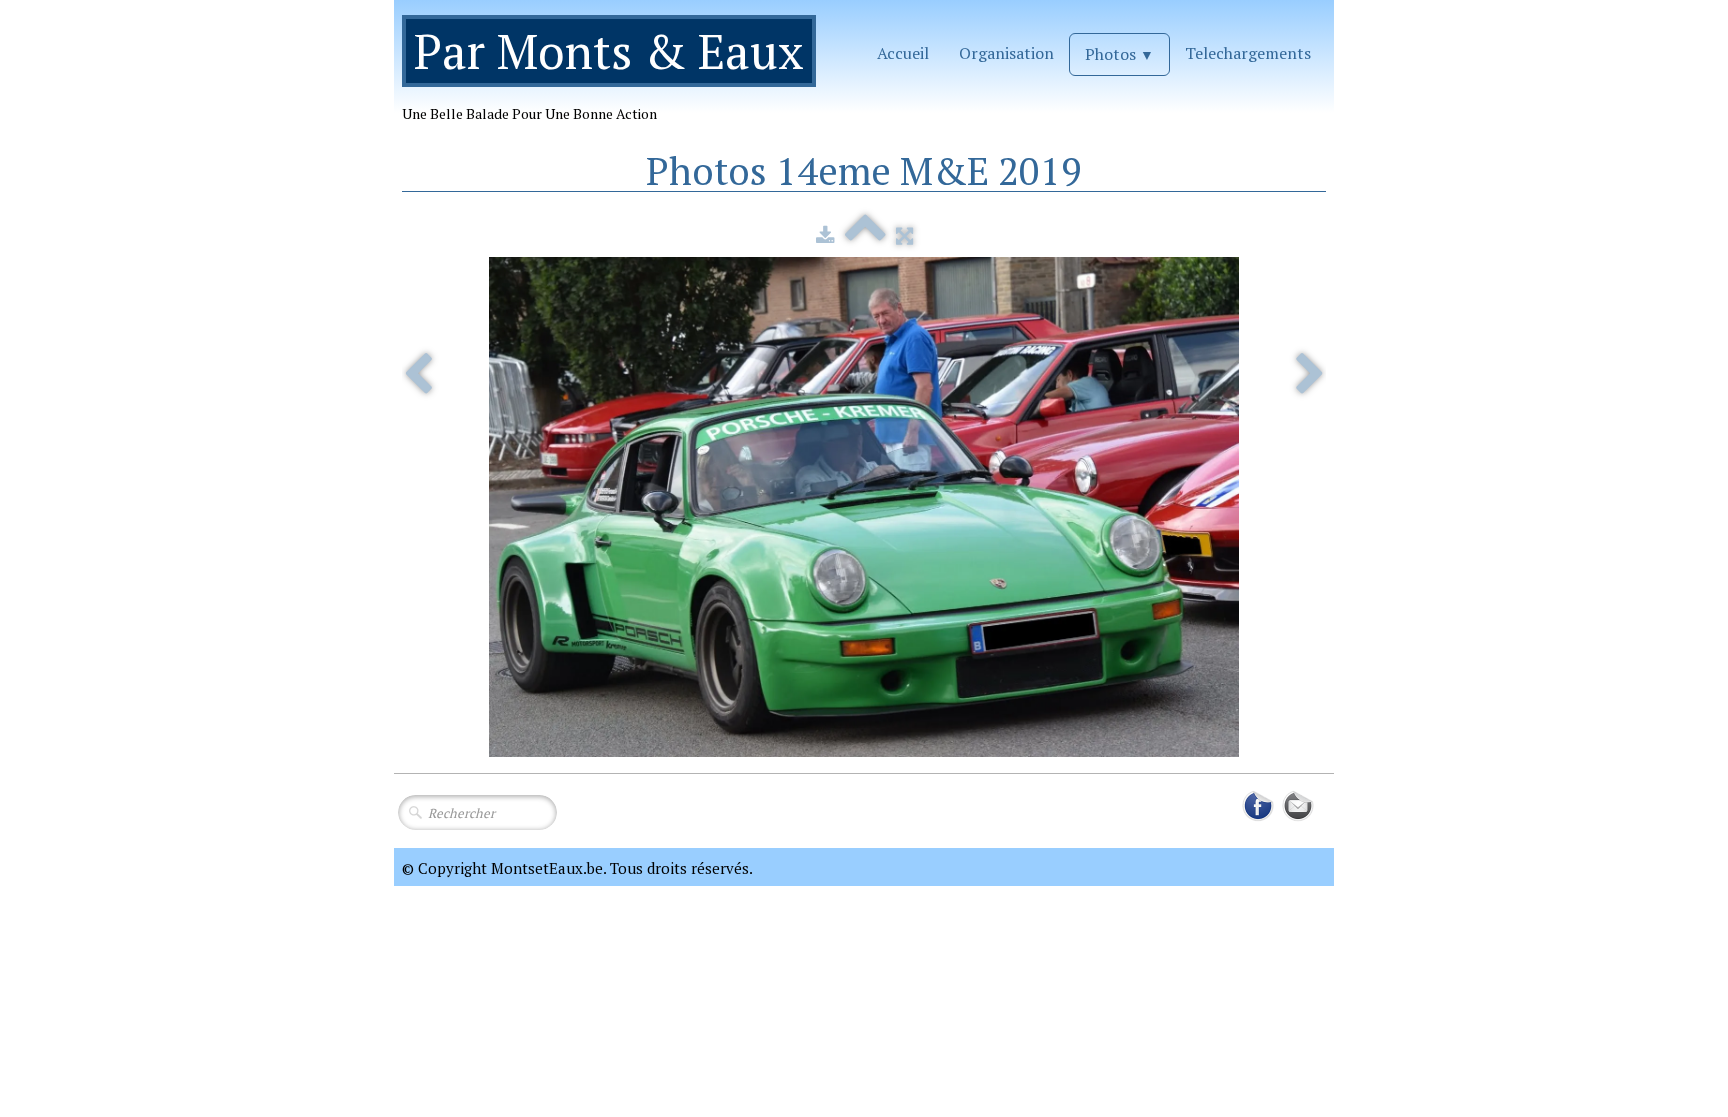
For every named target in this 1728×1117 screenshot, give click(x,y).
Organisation (1006, 53)
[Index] (865, 235)
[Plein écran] (904, 235)
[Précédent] (418, 375)
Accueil (903, 53)
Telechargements (1248, 53)
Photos (1119, 54)
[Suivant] (1310, 375)
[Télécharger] (825, 235)
